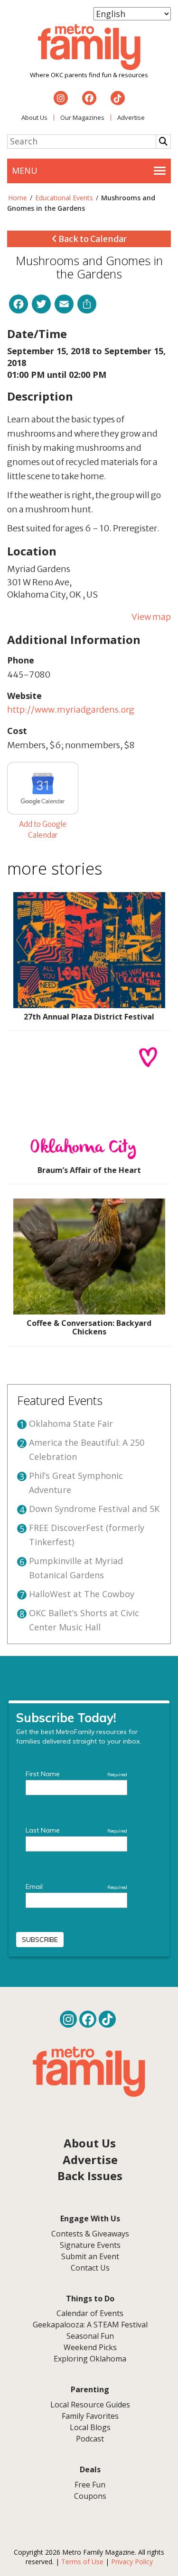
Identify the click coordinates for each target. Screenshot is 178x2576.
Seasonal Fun (90, 2336)
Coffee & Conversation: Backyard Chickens (89, 1327)
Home (18, 198)
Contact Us (90, 2268)
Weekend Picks (90, 2347)
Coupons (90, 2496)
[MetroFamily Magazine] (89, 47)
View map (151, 617)
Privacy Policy (132, 2562)
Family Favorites (90, 2416)
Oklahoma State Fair (71, 1423)
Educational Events (64, 198)
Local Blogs (90, 2427)
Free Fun (90, 2485)
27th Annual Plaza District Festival (89, 1017)
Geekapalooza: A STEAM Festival (90, 2325)
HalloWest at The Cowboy (82, 1594)
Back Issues (90, 2176)
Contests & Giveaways (90, 2234)
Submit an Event (90, 2256)
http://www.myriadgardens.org (71, 710)
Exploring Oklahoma (90, 2359)
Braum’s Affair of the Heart (89, 1170)
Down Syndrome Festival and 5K (94, 1509)
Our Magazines (82, 117)
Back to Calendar (92, 239)
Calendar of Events (90, 2313)
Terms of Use (82, 2562)
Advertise (131, 117)
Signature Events (90, 2245)
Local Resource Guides (90, 2405)
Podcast (90, 2439)
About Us (34, 117)
